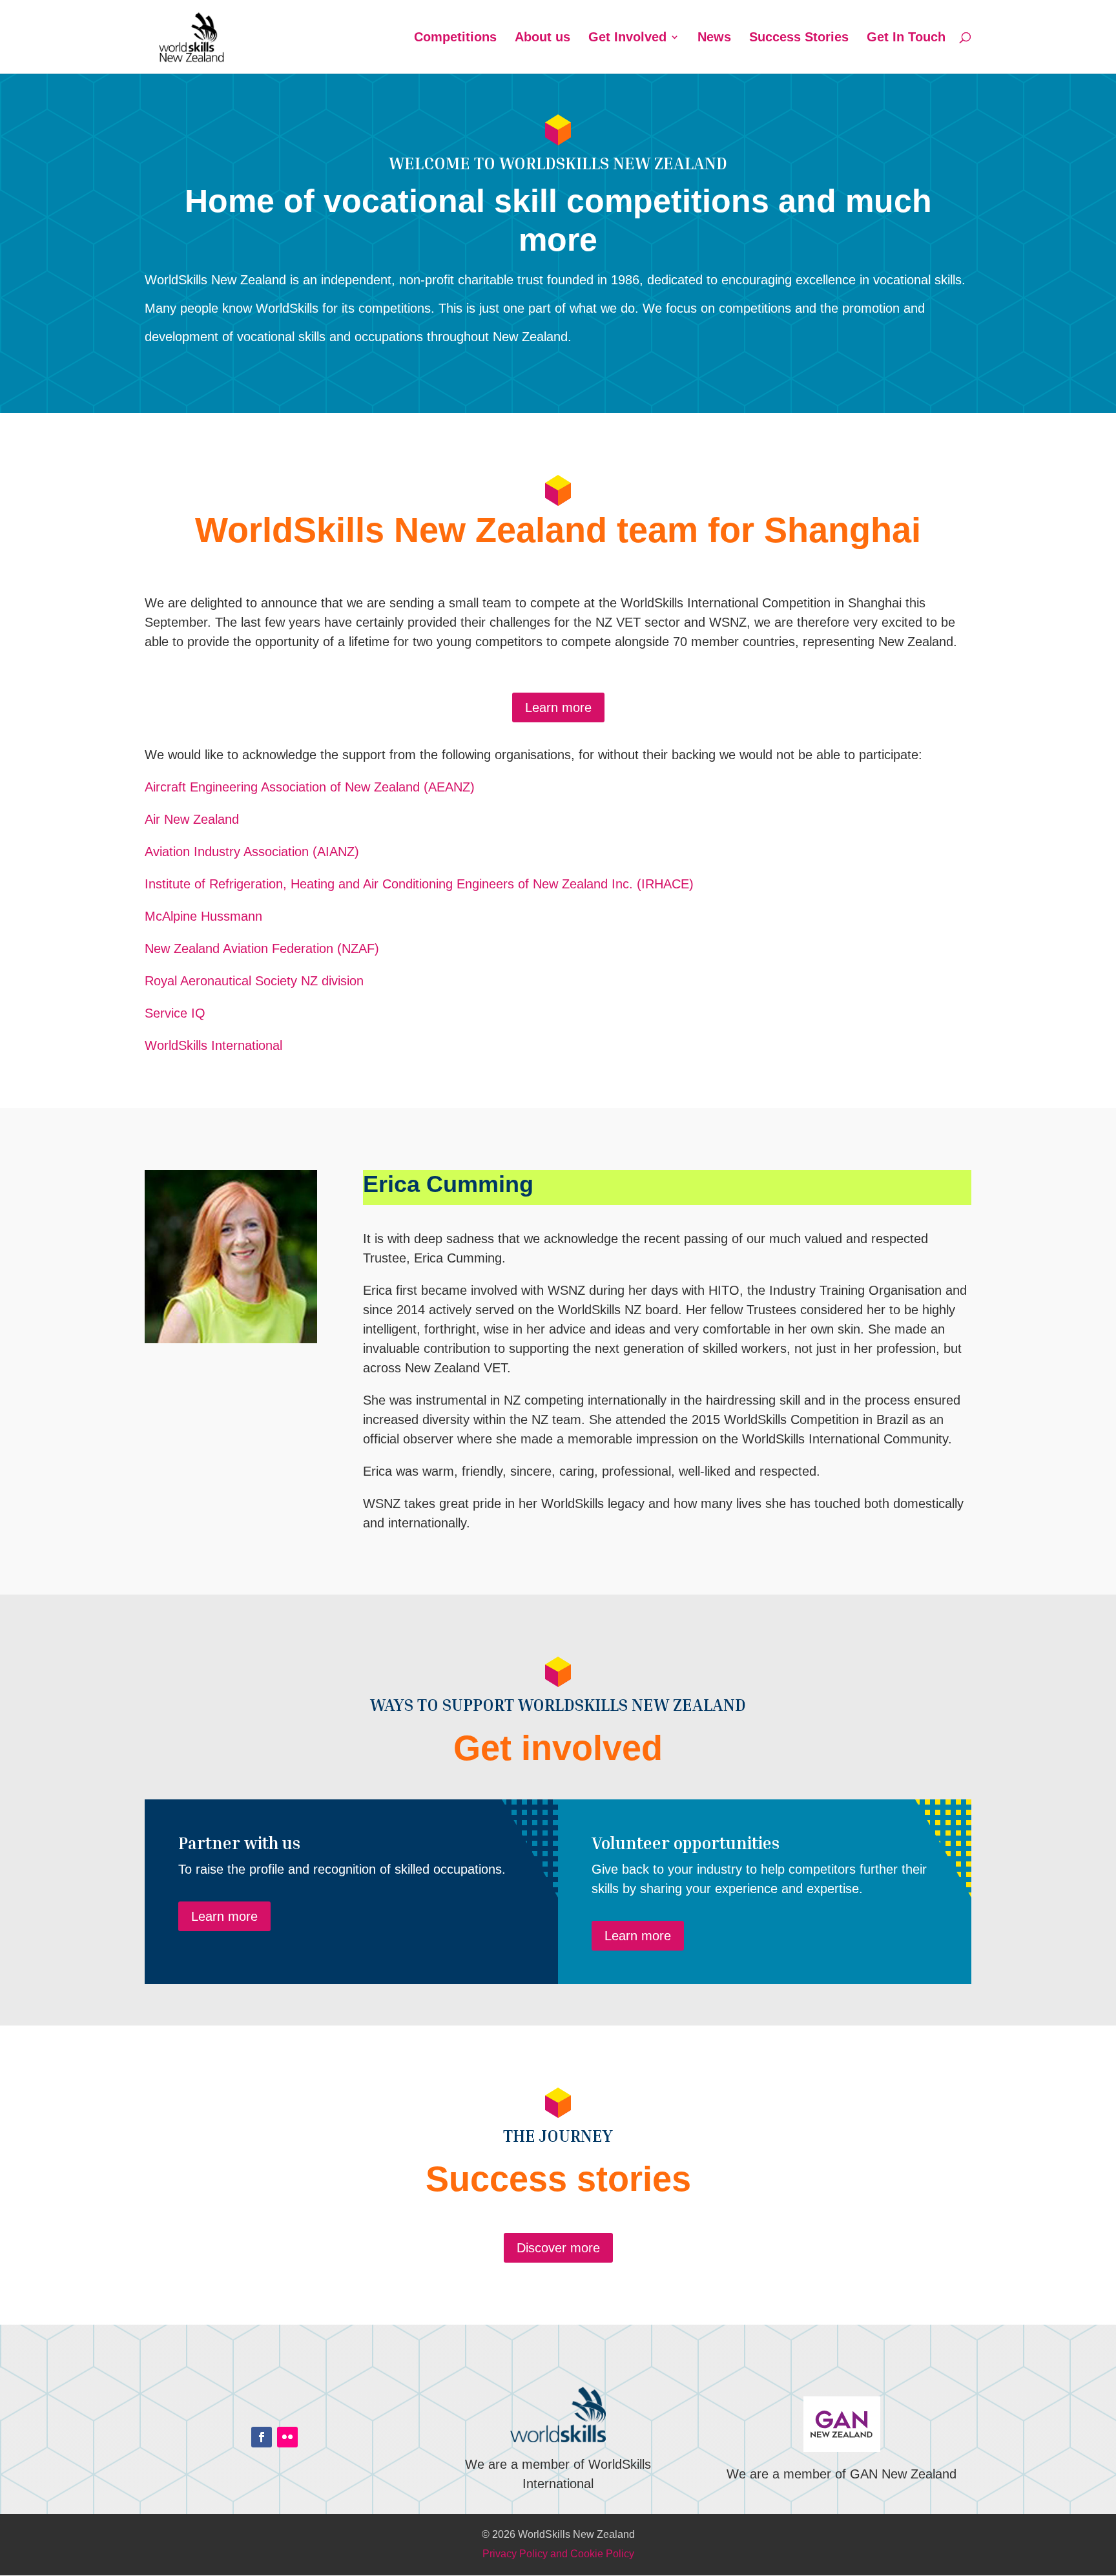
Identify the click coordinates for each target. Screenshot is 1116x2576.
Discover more (558, 2248)
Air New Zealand (192, 819)
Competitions (455, 38)
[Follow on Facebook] (262, 2437)
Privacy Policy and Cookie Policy (558, 2554)
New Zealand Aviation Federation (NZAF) (262, 948)
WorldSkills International (213, 1045)
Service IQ (175, 1013)
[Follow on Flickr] (287, 2437)
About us (542, 38)
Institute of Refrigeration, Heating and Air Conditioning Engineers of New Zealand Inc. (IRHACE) (419, 884)
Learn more (558, 707)
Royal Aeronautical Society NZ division (254, 981)
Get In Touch (906, 38)
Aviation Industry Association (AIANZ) (252, 852)
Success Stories (799, 38)
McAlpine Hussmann (203, 916)
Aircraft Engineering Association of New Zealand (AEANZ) (310, 787)
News (714, 38)
